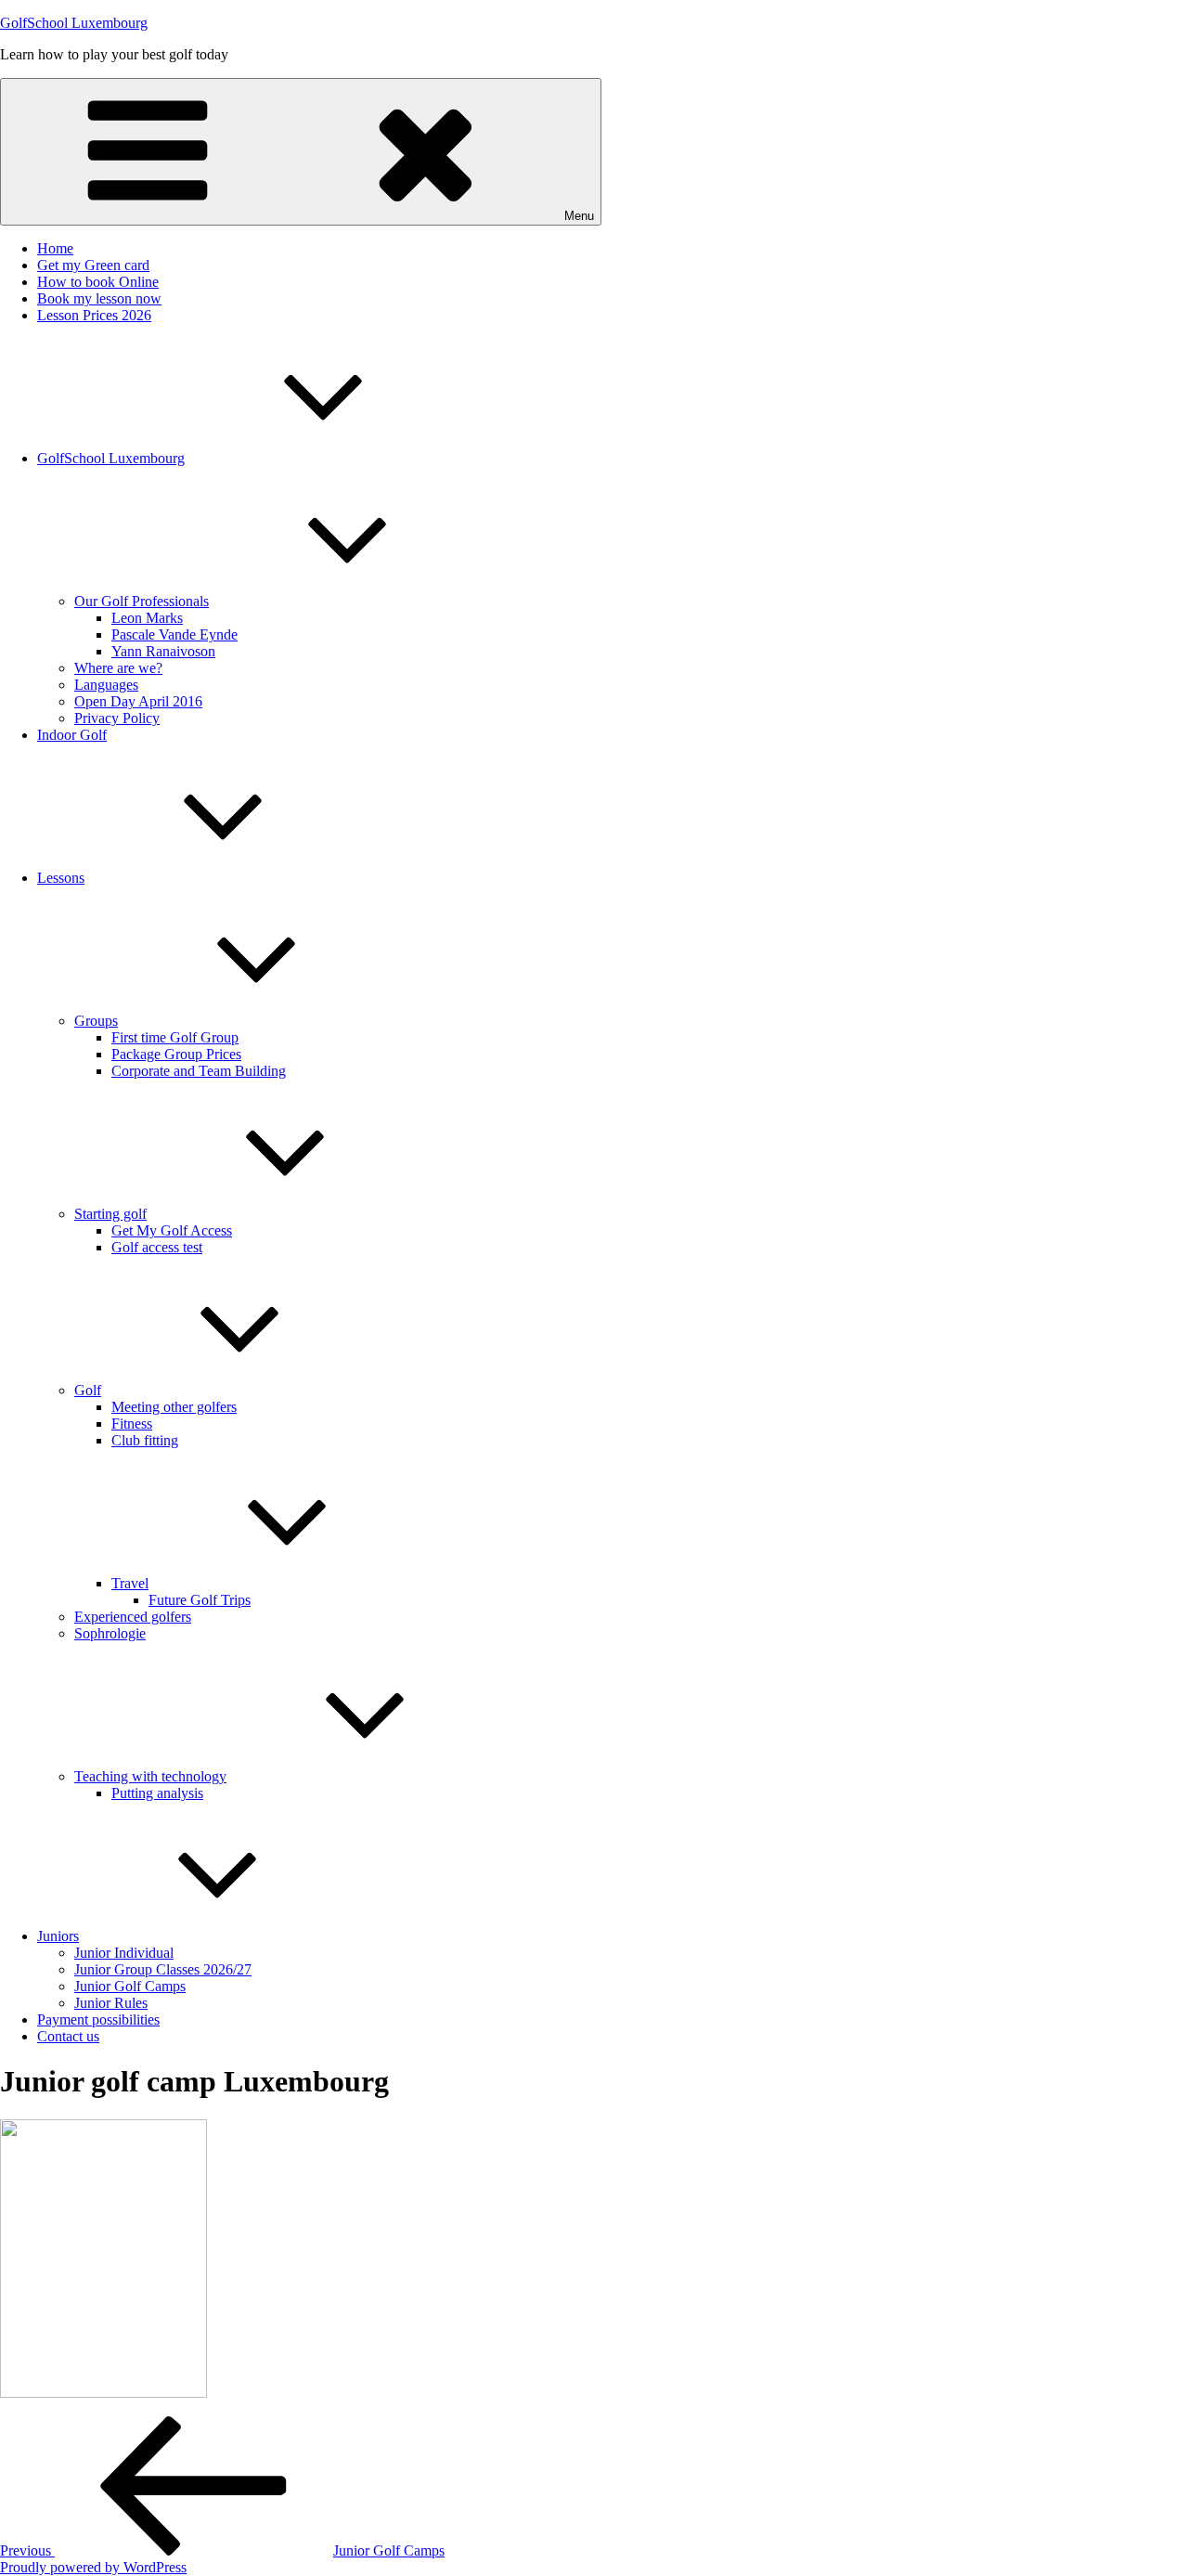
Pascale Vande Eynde (174, 634)
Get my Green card (93, 265)
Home (55, 248)
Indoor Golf (72, 735)
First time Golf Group (175, 1037)
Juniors (58, 1936)
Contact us (68, 2036)
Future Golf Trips (200, 1600)
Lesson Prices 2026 (94, 315)
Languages (106, 685)
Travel (130, 1583)
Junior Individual (124, 1953)
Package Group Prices (176, 1054)
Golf (88, 1390)
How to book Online (98, 282)
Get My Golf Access (172, 1230)
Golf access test (157, 1247)
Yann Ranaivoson (163, 651)
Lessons (61, 878)
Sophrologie (110, 1633)
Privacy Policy (117, 718)
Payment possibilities (98, 2019)
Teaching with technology (150, 1776)
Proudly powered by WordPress (93, 2567)
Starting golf (110, 1214)
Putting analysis (157, 1793)
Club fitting (145, 1440)
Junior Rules (111, 2003)
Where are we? (118, 668)
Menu (579, 216)
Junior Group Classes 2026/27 (163, 1969)
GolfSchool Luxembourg (74, 23)
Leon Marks (147, 618)
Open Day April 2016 (138, 701)
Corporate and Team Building (199, 1071)
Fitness (132, 1424)
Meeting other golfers (174, 1407)
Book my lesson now (99, 298)
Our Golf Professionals (142, 601)
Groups (96, 1021)
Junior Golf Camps (130, 1986)
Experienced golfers (133, 1617)
